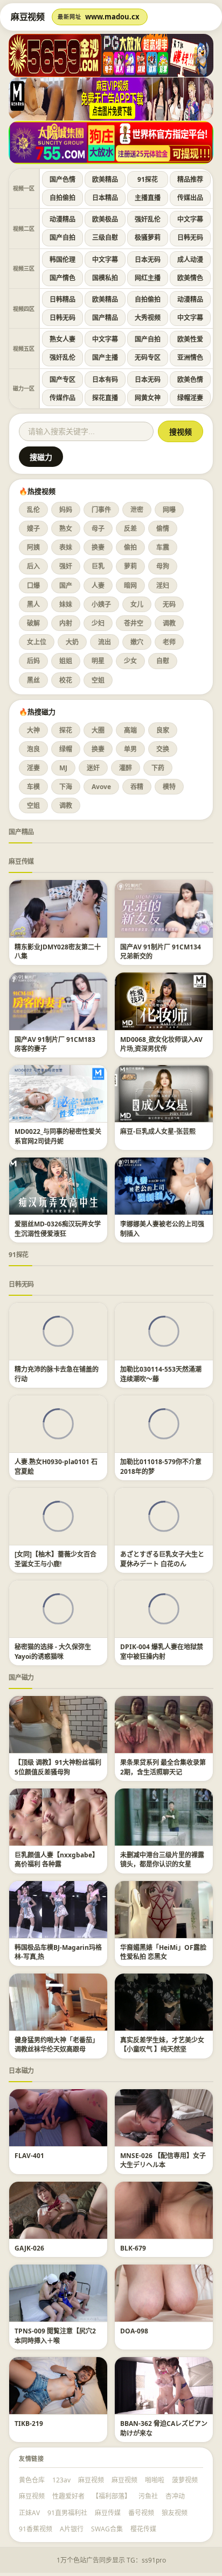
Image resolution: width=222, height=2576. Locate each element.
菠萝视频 (185, 2480)
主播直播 (148, 198)
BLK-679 (133, 2248)
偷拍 (130, 547)
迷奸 (93, 768)
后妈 (33, 661)
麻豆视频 (91, 2480)
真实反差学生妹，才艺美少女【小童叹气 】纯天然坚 (162, 2045)
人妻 (98, 586)
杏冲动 (175, 2496)
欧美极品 (105, 219)
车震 (163, 547)
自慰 (163, 661)
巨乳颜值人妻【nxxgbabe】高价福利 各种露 (57, 1860)
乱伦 (33, 510)
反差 (130, 528)
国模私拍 (105, 278)
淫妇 (163, 586)
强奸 (66, 566)
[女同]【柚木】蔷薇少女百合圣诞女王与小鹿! (55, 1559)
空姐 (98, 680)
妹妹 (66, 604)
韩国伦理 (63, 260)
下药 (158, 768)
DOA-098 (134, 2331)
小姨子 (101, 604)
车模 (33, 787)
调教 (169, 623)
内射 (66, 623)
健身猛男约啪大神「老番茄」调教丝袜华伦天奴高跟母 (57, 2045)
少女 (130, 661)
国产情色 (63, 278)
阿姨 (33, 547)
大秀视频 (148, 318)
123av (61, 2480)
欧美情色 (190, 278)
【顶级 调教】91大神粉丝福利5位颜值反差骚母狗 (58, 1767)
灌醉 (126, 768)
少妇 (98, 623)
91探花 (148, 179)
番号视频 (141, 2513)
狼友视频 (175, 2513)
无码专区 (148, 357)
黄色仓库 (32, 2480)
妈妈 (66, 510)
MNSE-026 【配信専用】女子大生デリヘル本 (163, 2160)
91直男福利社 (67, 2513)
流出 (105, 642)
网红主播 (148, 278)
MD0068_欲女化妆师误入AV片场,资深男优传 (161, 1044)
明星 (98, 661)
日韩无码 (190, 237)
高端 (130, 730)
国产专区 (63, 379)
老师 (169, 642)
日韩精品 (63, 299)
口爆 (33, 586)
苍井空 (134, 623)
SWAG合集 (107, 2529)
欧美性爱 (190, 339)
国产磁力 (21, 1677)
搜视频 (181, 432)
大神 (33, 730)
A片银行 (72, 2529)
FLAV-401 (29, 2156)
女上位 (37, 642)
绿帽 (66, 749)
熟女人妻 (63, 339)
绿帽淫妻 (190, 398)
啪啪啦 (155, 2480)
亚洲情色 (190, 357)
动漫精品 (63, 219)
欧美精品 (105, 179)
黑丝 (33, 680)
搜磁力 (41, 457)
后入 (33, 566)
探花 (66, 730)
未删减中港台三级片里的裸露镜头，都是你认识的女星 (162, 1860)
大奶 (72, 642)
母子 (98, 528)
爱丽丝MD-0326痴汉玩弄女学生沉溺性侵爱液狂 (58, 1229)
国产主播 (105, 357)
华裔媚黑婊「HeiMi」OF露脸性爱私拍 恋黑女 (163, 1952)
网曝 (169, 510)
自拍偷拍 (63, 198)
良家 (163, 730)
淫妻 (33, 768)
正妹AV (29, 2513)
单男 (130, 749)
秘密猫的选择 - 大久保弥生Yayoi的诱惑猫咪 (53, 1651)
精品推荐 (190, 179)
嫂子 (33, 528)
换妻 (98, 547)
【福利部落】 (112, 2496)
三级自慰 (105, 237)
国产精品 (105, 318)
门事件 (101, 510)
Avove (101, 787)
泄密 (137, 510)
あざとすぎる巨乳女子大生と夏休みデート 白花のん (162, 1559)
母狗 (163, 566)
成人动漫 (190, 260)
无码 (169, 604)
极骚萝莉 (148, 237)
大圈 (98, 730)
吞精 (137, 787)
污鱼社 (148, 2496)
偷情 (163, 528)
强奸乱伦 (148, 219)
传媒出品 (190, 198)
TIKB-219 (29, 2424)
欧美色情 (190, 379)
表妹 (66, 547)
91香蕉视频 (36, 2529)
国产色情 (63, 179)
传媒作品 (63, 398)
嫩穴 (137, 642)
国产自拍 (63, 237)
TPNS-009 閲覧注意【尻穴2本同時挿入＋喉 (55, 2336)
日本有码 (105, 379)
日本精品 (105, 198)
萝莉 (130, 566)
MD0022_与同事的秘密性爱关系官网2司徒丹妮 (58, 1136)
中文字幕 (190, 219)
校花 (66, 680)
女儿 (137, 604)
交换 (163, 749)
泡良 (33, 749)
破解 (33, 623)
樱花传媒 (143, 2529)
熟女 (66, 528)
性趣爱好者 (68, 2496)
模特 (169, 787)
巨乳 (98, 566)
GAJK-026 (29, 2248)
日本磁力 (21, 2071)
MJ (63, 768)
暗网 (130, 586)
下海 (66, 787)
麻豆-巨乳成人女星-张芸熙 (158, 1131)
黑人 (33, 604)
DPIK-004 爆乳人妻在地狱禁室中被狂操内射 (162, 1651)
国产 (66, 586)
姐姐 (66, 661)
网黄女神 (148, 398)
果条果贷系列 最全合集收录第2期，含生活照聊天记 (163, 1767)
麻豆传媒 (21, 861)
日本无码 (148, 260)
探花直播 (105, 398)
